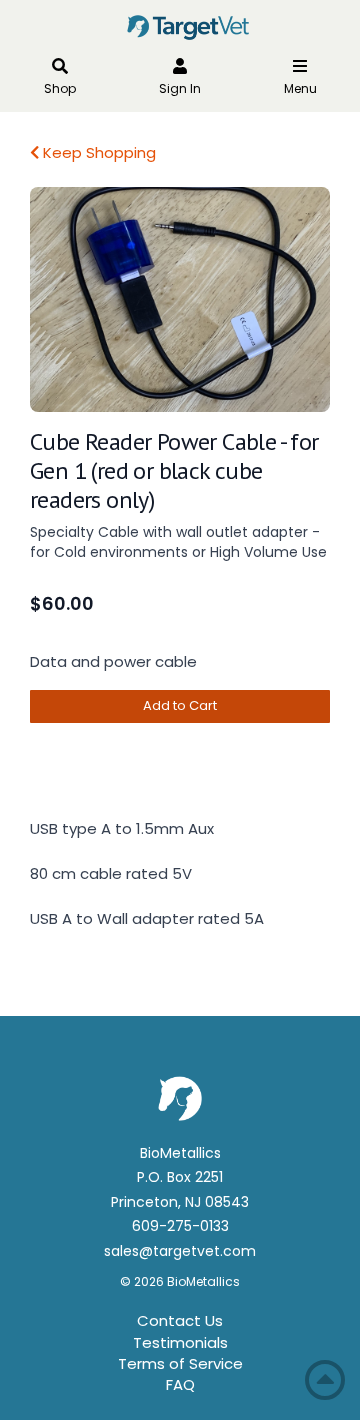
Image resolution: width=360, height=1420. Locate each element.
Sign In (180, 88)
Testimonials (180, 1342)
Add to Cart (180, 705)
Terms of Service (180, 1363)
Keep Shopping (97, 152)
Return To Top (325, 1380)
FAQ (180, 1384)
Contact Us (180, 1320)
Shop (60, 88)
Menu (300, 88)
